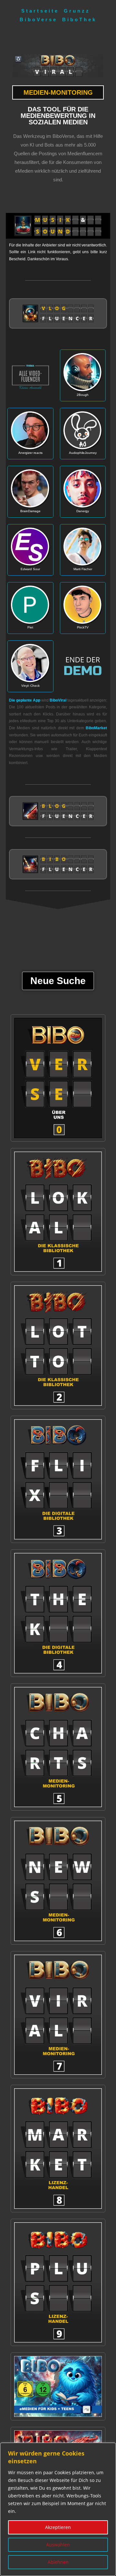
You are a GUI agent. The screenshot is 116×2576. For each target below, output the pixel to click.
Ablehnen (58, 2562)
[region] (58, 2509)
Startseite (40, 11)
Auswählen (58, 2545)
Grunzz (77, 11)
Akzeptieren (58, 2527)
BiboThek (79, 19)
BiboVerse (39, 19)
